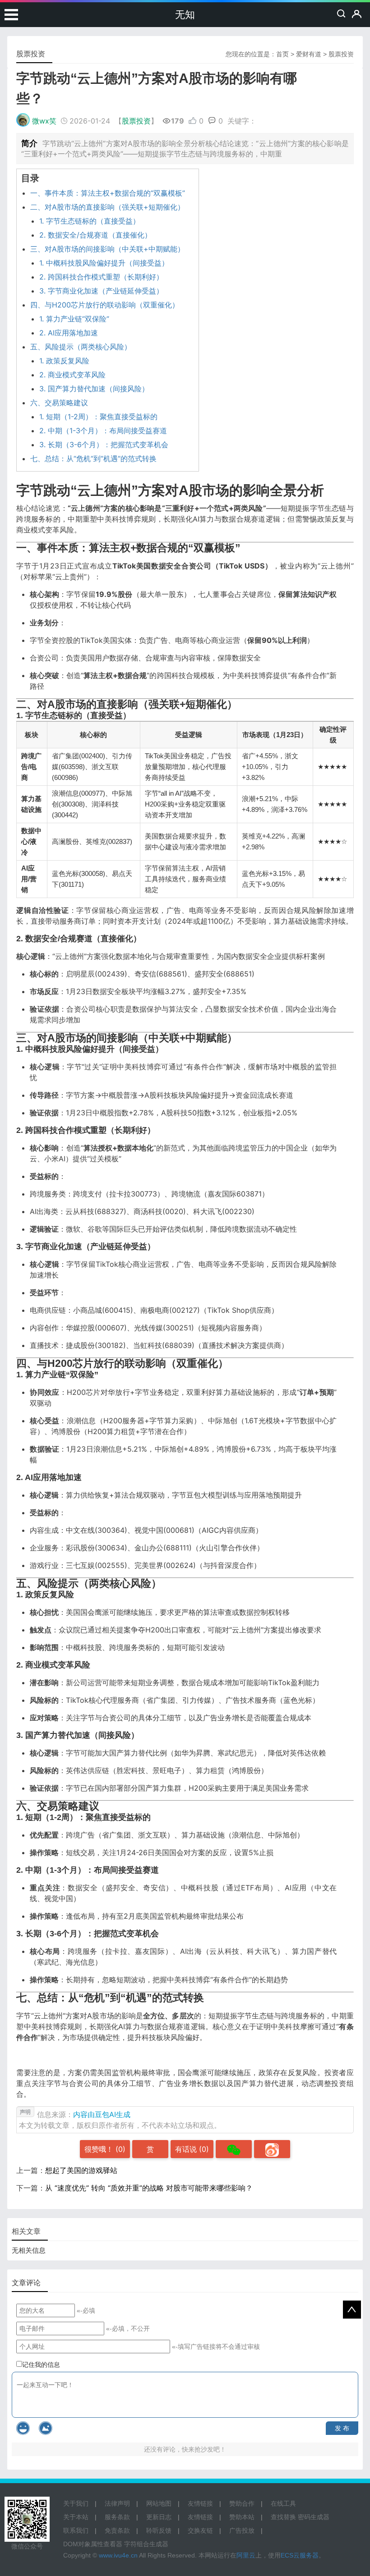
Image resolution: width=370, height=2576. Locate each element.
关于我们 (76, 2503)
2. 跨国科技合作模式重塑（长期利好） (101, 277)
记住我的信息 (41, 2365)
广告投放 (242, 2530)
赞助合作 (242, 2503)
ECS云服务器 (300, 2555)
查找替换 (283, 2517)
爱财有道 (309, 54)
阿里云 (246, 2555)
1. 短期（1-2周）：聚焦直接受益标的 (98, 417)
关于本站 (76, 2517)
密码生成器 (314, 2517)
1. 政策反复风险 (64, 361)
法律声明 (117, 2503)
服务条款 (117, 2517)
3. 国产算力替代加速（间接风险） (94, 389)
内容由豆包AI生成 (102, 2114)
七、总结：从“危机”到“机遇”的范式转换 (93, 458)
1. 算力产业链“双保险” (74, 319)
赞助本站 (242, 2517)
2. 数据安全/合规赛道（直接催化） (95, 235)
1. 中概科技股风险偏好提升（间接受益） (104, 263)
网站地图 (159, 2503)
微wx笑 (44, 121)
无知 (185, 15)
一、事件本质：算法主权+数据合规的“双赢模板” (108, 193)
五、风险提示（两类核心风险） (81, 347)
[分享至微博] (272, 2149)
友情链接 (200, 2503)
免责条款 (117, 2530)
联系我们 (76, 2530)
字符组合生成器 (146, 2544)
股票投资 (341, 54)
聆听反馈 (159, 2530)
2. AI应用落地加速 (69, 333)
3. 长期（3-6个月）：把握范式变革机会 (104, 445)
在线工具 (283, 2503)
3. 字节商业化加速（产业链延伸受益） (101, 291)
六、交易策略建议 (59, 403)
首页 (282, 54)
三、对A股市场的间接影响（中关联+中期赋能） (107, 249)
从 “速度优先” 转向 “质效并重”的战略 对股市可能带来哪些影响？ (149, 2188)
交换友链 (200, 2530)
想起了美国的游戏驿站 (81, 2170)
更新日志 (159, 2517)
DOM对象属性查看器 (93, 2544)
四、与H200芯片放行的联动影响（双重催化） (105, 305)
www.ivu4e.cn (118, 2555)
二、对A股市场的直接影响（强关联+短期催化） (107, 207)
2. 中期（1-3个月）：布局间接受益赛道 (103, 431)
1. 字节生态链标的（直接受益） (90, 221)
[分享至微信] (234, 2149)
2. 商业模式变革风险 (72, 375)
